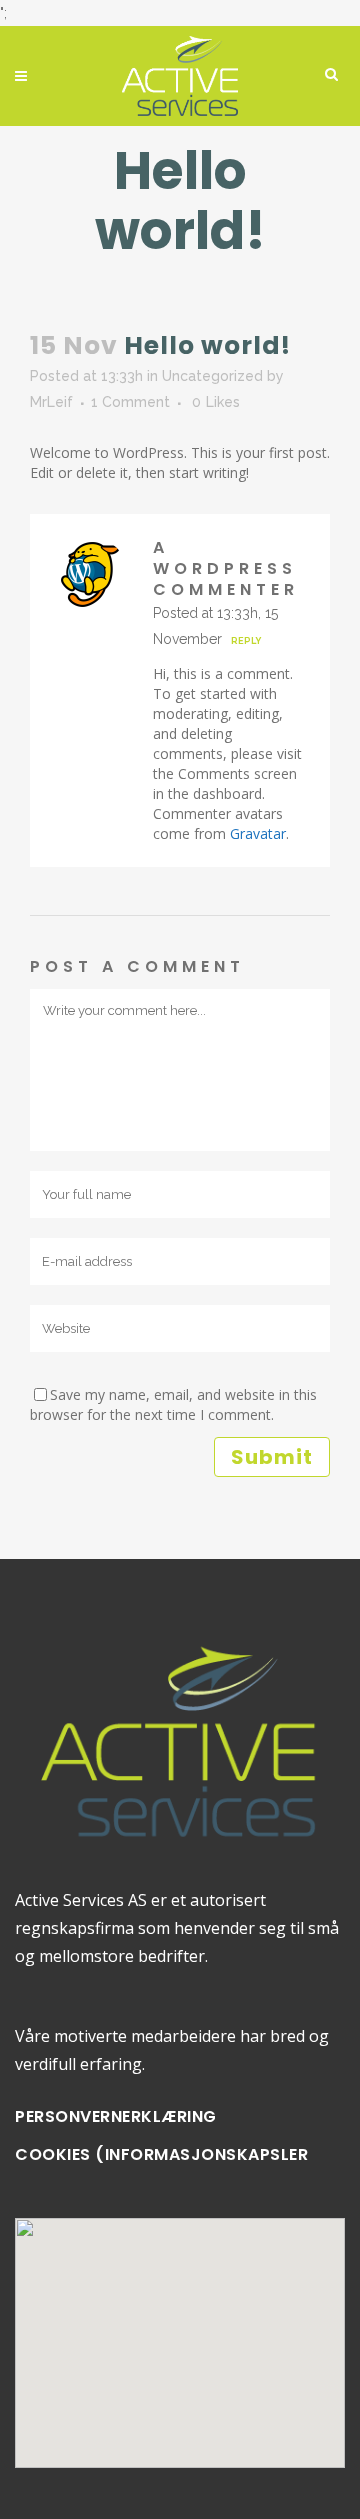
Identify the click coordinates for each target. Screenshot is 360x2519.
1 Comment (130, 402)
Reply (246, 641)
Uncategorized (212, 376)
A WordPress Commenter (226, 568)
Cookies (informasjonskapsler (161, 2154)
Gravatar (258, 833)
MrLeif (51, 402)
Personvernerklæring (116, 2116)
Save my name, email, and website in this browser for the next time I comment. (173, 1404)
